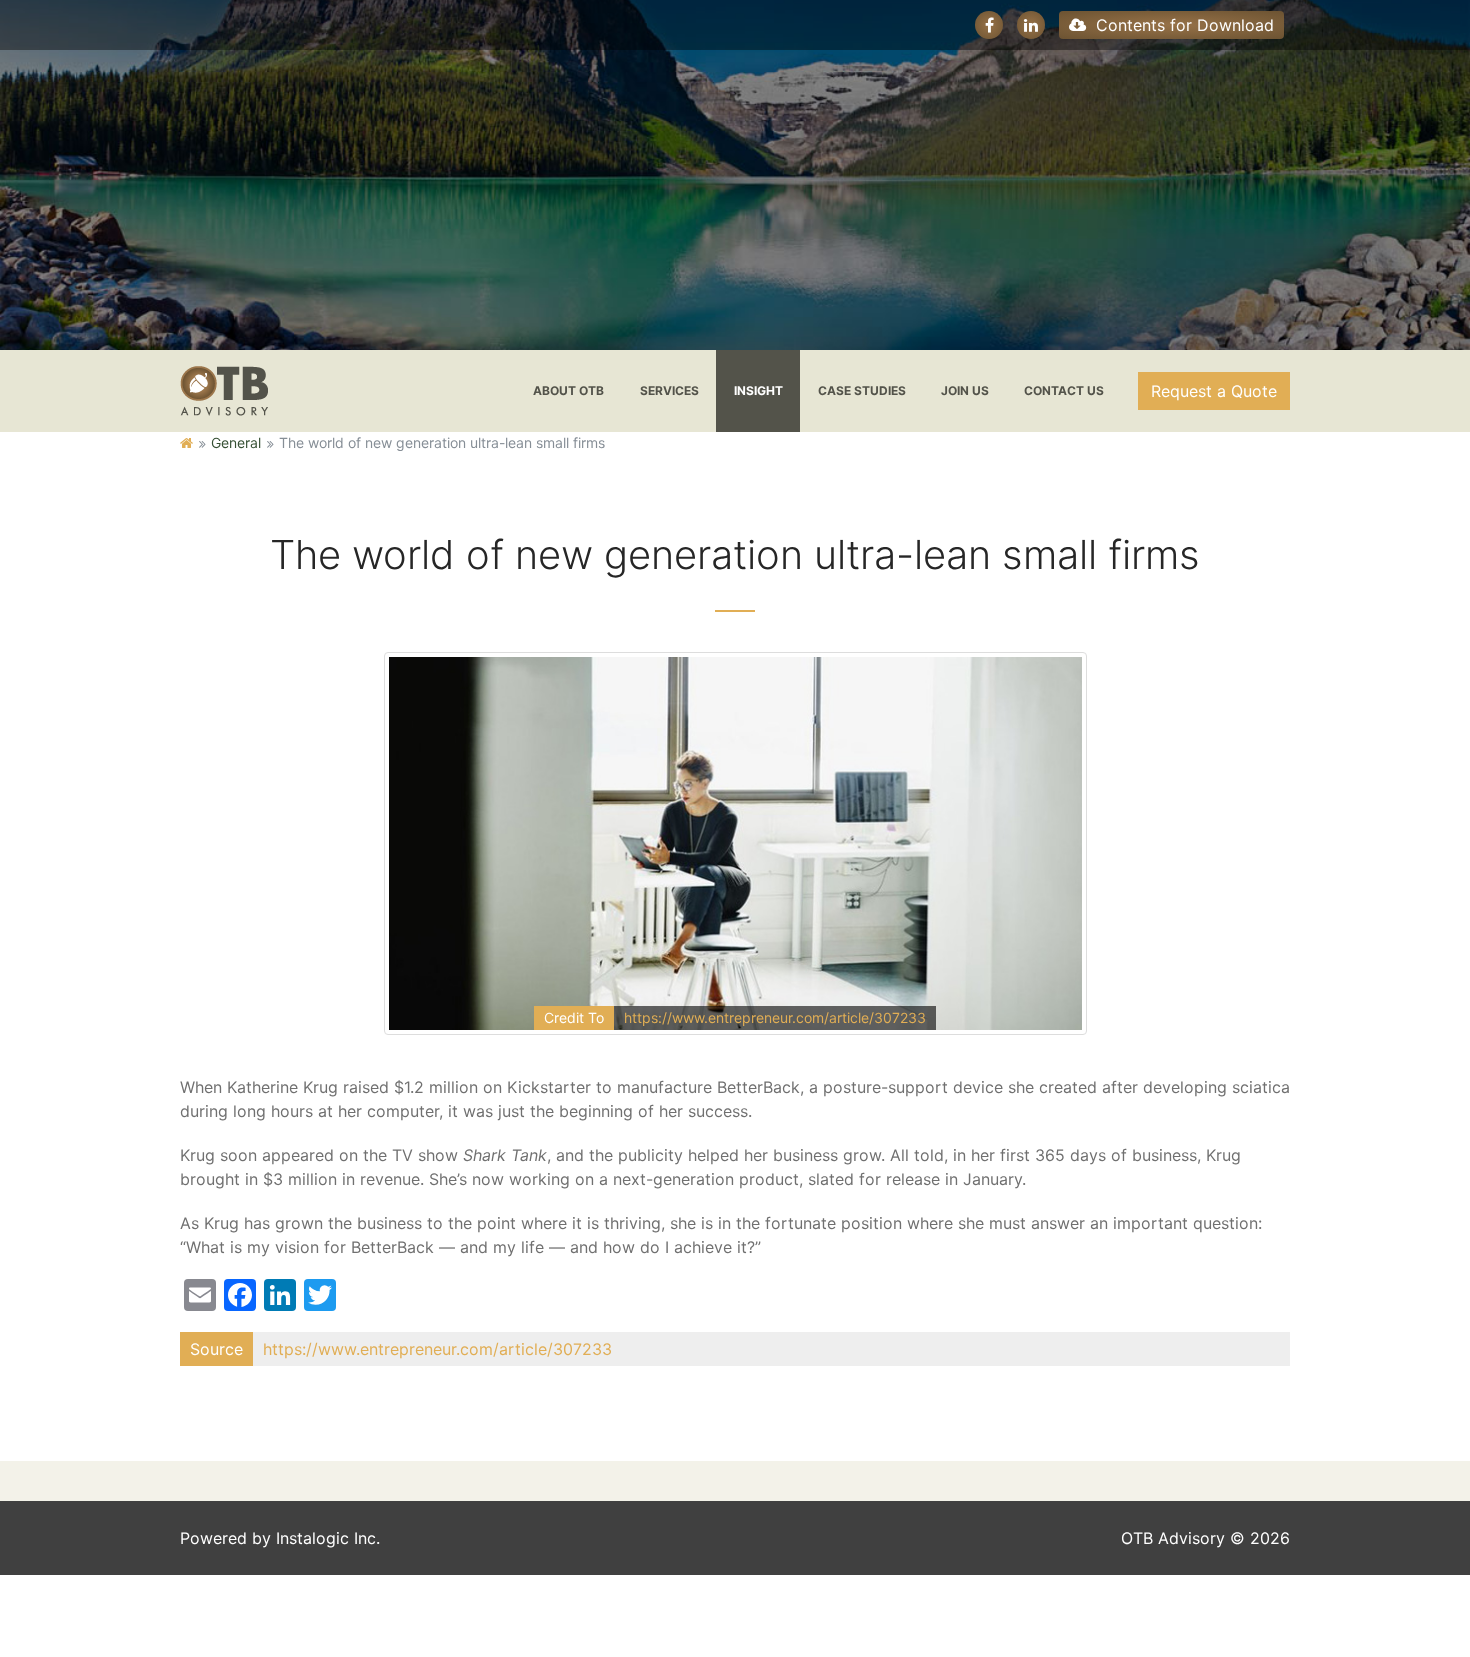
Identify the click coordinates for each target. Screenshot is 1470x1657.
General (236, 442)
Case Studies (862, 390)
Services (669, 390)
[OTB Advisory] (224, 389)
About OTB (568, 390)
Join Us (965, 390)
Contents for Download (1182, 25)
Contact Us (1064, 390)
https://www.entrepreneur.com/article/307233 (775, 1017)
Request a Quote (1214, 391)
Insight (758, 390)
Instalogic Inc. (328, 1538)
